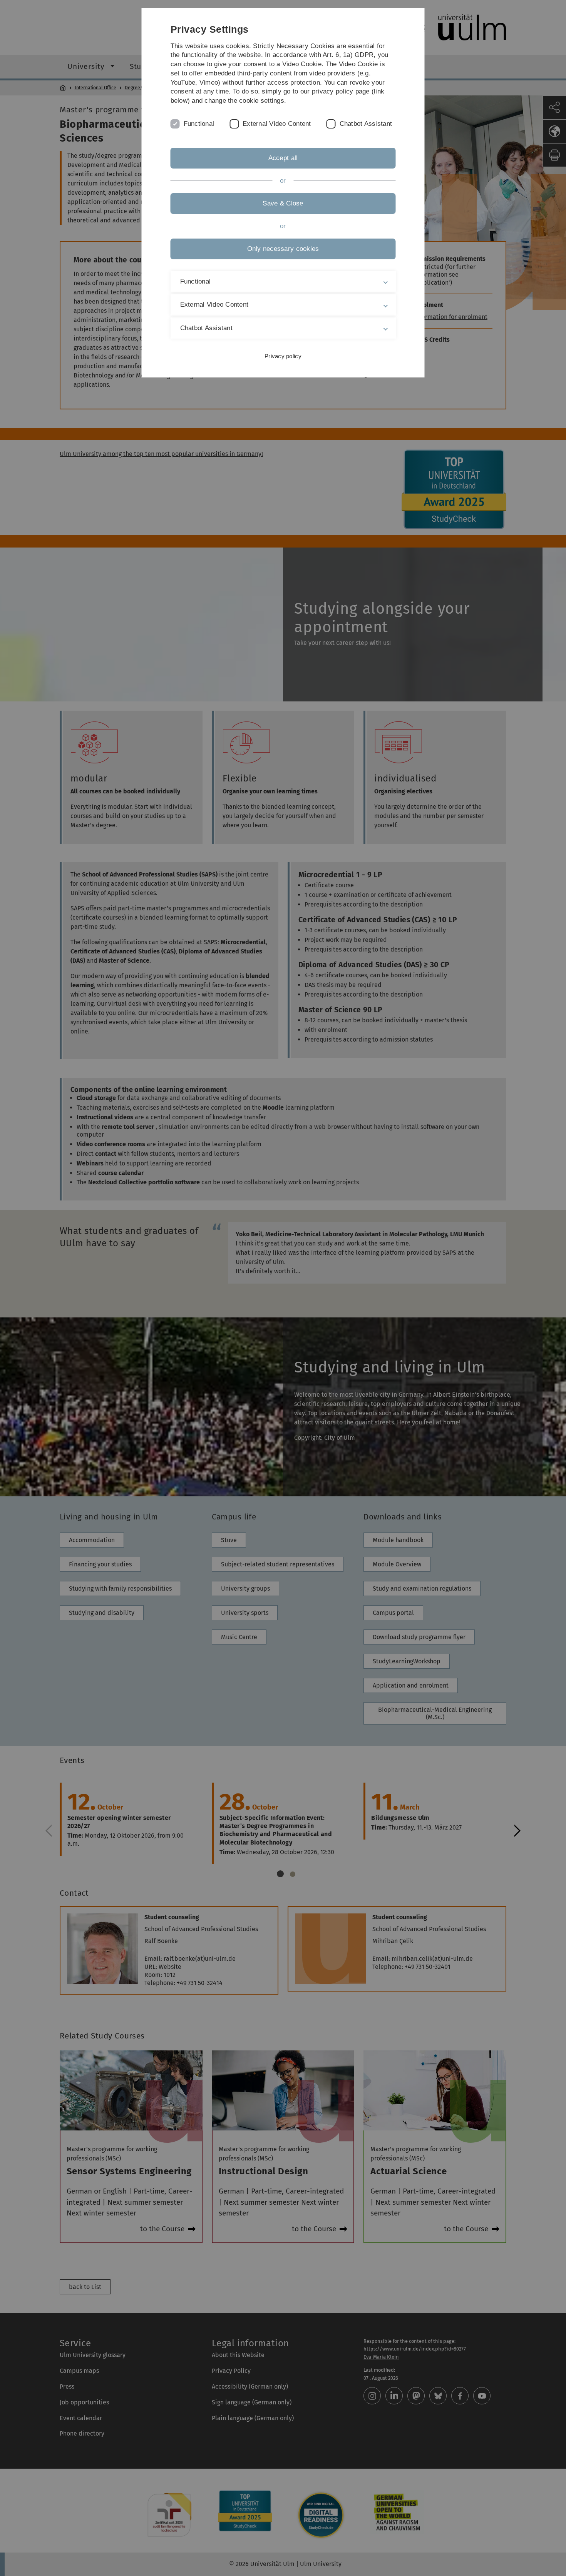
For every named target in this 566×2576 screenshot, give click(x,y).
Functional (199, 124)
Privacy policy (283, 356)
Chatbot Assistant (366, 124)
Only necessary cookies (283, 249)
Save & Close (283, 203)
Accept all (283, 158)
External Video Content (277, 124)
